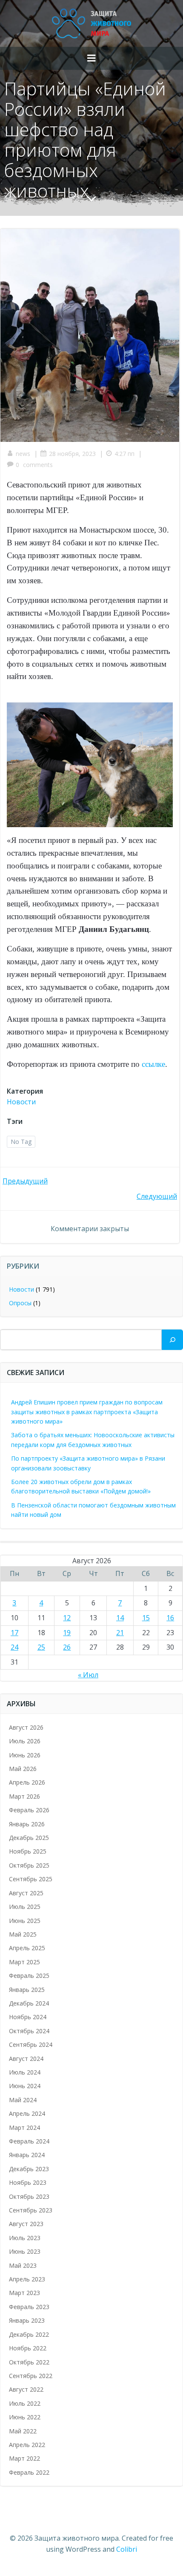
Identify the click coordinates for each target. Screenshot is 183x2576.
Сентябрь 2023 (31, 2210)
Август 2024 (26, 2059)
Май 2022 (23, 2431)
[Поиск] (172, 1340)
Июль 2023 (25, 2238)
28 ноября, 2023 (72, 454)
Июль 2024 (25, 2072)
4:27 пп (124, 454)
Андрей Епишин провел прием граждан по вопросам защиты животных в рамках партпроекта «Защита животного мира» (87, 1412)
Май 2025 (23, 1934)
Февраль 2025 (29, 1976)
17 (14, 1633)
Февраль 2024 (29, 2141)
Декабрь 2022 (29, 2334)
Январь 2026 (27, 1824)
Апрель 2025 (27, 1948)
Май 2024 (23, 2100)
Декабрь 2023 (29, 2169)
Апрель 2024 (27, 2113)
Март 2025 (24, 1962)
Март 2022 (24, 2458)
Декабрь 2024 (29, 2003)
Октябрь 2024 (29, 2031)
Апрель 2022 (27, 2445)
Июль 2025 (25, 1907)
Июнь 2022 (25, 2417)
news (23, 454)
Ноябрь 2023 (28, 2182)
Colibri (127, 2549)
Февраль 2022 (29, 2472)
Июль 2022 (25, 2403)
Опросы (20, 1303)
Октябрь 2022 (29, 2362)
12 (67, 1618)
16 (170, 1618)
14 (120, 1618)
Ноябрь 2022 (28, 2348)
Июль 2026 (25, 1741)
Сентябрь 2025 (31, 1879)
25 (41, 1647)
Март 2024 (24, 2128)
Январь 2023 (27, 2320)
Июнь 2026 (25, 1755)
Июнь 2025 (25, 1921)
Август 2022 (26, 2389)
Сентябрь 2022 (31, 2376)
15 (146, 1618)
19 (67, 1633)
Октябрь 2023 (29, 2196)
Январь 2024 (27, 2155)
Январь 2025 (27, 1990)
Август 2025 (26, 1893)
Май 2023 (23, 2265)
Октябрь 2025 (29, 1865)
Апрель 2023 (27, 2279)
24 (14, 1647)
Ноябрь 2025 (28, 1851)
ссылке (153, 1064)
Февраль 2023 (29, 2307)
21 (120, 1633)
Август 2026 (26, 1727)
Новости (21, 1102)
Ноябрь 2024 (28, 2017)
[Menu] (91, 58)
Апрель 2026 (27, 1782)
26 (67, 1647)
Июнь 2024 (25, 2086)
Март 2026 (24, 1796)
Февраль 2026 (29, 1810)
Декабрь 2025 (29, 1838)
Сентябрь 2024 (31, 2044)
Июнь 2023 (25, 2251)
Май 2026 (23, 1769)
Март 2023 (24, 2293)
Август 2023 (26, 2224)
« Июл (88, 1675)
